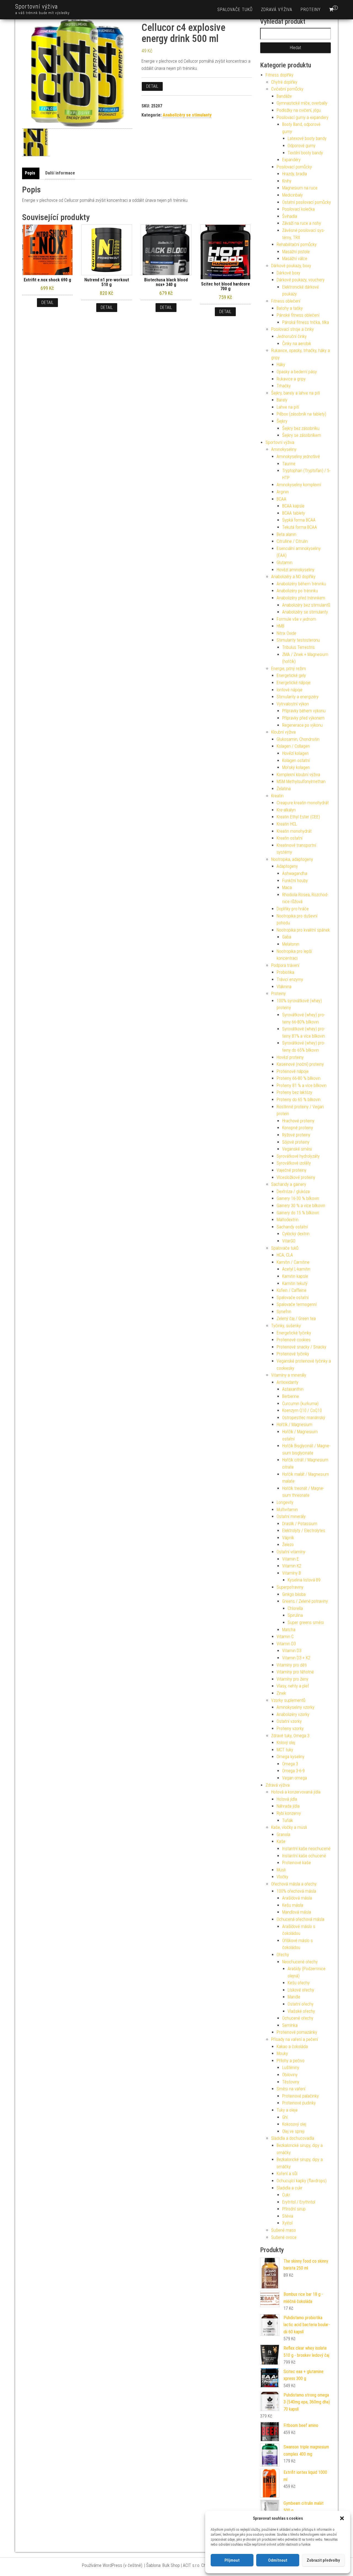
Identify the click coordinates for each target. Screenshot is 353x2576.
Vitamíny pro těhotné (295, 1672)
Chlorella (295, 1608)
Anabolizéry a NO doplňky (293, 577)
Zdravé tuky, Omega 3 (290, 1736)
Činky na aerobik (297, 344)
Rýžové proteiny (296, 1135)
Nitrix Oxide (286, 633)
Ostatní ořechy (301, 2004)
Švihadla (290, 216)
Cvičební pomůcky (287, 89)
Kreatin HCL (287, 824)
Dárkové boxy (288, 273)
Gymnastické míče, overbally (302, 103)
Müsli (281, 1870)
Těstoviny (291, 2082)
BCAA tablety (294, 513)
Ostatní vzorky (289, 1721)
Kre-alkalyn (286, 810)
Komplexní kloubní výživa (298, 775)
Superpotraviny (290, 1587)
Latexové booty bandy (307, 138)
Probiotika (285, 972)
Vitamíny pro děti (292, 1665)
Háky (281, 365)
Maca (287, 888)
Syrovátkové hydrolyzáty (298, 1156)
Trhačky (284, 386)
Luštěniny (291, 2068)
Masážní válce (295, 259)
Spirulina (295, 1615)
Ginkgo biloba (294, 1594)
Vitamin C (285, 1637)
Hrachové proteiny (298, 1121)
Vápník (288, 1538)
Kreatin (277, 796)
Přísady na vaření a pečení (295, 2039)
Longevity (285, 1502)
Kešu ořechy (299, 1983)
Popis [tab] (30, 173)
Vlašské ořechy (301, 2011)
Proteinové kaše (296, 1863)
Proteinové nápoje (293, 1071)
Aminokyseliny (284, 449)
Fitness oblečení (286, 301)
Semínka (290, 2025)
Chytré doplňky (284, 82)
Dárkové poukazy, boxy (291, 266)
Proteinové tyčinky (293, 1354)
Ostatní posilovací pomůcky (307, 202)
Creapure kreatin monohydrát (303, 803)
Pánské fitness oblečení (298, 315)
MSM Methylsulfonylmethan (301, 781)
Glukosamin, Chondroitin (298, 739)
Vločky (282, 1877)
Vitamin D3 (286, 1644)
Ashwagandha (295, 873)
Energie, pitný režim (288, 669)
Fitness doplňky (280, 75)
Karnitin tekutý (295, 1283)
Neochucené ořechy (300, 1962)
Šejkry (282, 421)
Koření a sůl (287, 2174)
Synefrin (284, 1312)
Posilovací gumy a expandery (303, 117)
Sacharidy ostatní (292, 1227)
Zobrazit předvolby (323, 2560)
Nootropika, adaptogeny (292, 859)
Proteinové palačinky (300, 2096)
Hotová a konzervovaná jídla (296, 1792)
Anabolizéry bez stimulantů (306, 605)
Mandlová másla (297, 1912)
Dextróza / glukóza (293, 1192)
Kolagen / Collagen (293, 746)
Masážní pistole (296, 252)
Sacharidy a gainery (289, 1184)
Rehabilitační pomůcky (297, 244)
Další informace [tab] (60, 173)
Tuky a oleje (287, 2110)
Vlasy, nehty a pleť (293, 1686)
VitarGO (289, 1241)
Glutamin (284, 563)
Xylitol (287, 2223)
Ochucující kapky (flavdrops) (302, 2181)
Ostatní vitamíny (291, 1552)
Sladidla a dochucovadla (293, 2138)
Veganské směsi (297, 1149)
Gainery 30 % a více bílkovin (301, 1206)
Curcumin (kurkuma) (300, 1404)
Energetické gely (291, 675)
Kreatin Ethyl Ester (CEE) (298, 817)
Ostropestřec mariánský (304, 1418)
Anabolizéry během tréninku (301, 584)
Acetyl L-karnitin (296, 1269)
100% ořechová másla (296, 1891)
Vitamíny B (292, 1573)
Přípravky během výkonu (304, 711)
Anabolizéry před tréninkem (301, 598)
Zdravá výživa (277, 10)
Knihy (287, 181)
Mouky (282, 2053)
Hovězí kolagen (295, 753)
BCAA (281, 499)
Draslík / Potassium (300, 1524)
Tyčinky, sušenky (286, 1326)
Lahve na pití (288, 407)
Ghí (285, 2117)
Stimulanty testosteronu (298, 640)
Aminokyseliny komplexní (299, 485)
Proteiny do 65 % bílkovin (299, 1100)
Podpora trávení (285, 965)
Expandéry (291, 160)
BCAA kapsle (293, 506)
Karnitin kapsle (295, 1276)
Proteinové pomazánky (297, 2032)
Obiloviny (290, 2075)
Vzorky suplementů (288, 1700)
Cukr (286, 2195)
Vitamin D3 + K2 (296, 1658)
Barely (282, 400)
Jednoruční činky (292, 336)
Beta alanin (286, 534)
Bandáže (284, 96)
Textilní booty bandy (305, 153)
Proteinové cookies (294, 1340)
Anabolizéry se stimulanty (187, 115)
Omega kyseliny (291, 1757)
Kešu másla (293, 1905)
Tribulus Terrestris (298, 647)
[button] (342, 2518)
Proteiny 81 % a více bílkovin (302, 1085)
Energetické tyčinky (294, 1333)
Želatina (284, 789)
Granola (283, 1835)
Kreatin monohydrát (294, 831)
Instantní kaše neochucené (306, 1849)
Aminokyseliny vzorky (295, 1707)
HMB (280, 626)
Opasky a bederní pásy (297, 372)
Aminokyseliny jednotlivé (298, 457)
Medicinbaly (292, 195)
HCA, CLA (285, 1255)
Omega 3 (290, 1764)
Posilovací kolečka (298, 209)
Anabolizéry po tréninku (297, 591)
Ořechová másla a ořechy (294, 1884)
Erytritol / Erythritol (299, 2202)
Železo (288, 1545)
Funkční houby (295, 881)
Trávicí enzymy (290, 979)
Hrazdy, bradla (295, 174)
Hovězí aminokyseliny (295, 570)
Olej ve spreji (293, 2131)
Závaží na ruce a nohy (302, 223)
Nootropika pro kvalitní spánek (303, 930)
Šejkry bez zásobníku (301, 428)
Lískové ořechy (301, 1990)
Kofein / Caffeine (292, 1290)
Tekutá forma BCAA (299, 527)
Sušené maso (284, 2230)
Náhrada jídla (288, 1806)
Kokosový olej (294, 2124)
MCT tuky (285, 1750)
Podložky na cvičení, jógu (299, 110)
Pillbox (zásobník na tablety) (301, 414)
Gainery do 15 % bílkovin (298, 1213)
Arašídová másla (297, 1898)
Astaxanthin (293, 1389)
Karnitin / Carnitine (293, 1262)
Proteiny (311, 10)
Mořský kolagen (296, 767)
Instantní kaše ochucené (304, 1856)
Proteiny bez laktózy (294, 1092)
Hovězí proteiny (290, 1057)
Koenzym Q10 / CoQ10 (302, 1410)
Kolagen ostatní (296, 761)
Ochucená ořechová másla (300, 1919)
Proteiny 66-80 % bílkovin (299, 1078)
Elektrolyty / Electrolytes (304, 1531)
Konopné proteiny (298, 1128)
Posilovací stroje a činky (292, 329)
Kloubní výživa (283, 732)
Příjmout (232, 2560)
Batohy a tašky (290, 308)
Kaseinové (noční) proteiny (300, 1064)
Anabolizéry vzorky (293, 1714)
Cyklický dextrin (296, 1234)
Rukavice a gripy (291, 379)
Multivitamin (287, 1510)
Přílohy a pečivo (291, 2061)
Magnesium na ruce (300, 188)
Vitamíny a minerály (289, 1375)
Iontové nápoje (290, 690)
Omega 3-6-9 (293, 1771)
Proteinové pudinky (299, 2103)
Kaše (281, 1841)
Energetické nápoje (294, 683)
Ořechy (283, 1955)
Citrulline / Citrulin (292, 541)
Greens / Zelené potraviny (305, 1601)
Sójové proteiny (296, 1142)
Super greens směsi (306, 1622)
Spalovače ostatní (293, 1298)
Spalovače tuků (235, 10)
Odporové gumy (302, 146)
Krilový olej (286, 1743)
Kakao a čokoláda (292, 2047)
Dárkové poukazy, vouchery (301, 280)
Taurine (289, 464)
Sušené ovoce (284, 2237)
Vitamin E (291, 1559)
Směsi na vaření (291, 2089)
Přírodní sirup (294, 2209)
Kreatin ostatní (290, 838)
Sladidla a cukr (290, 2188)
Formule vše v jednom (296, 619)
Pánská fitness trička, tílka (306, 322)
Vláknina (284, 987)
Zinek (281, 1693)
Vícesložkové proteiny (296, 1177)
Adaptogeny (287, 866)
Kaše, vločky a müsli (289, 1827)
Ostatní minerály (291, 1516)
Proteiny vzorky (290, 1729)
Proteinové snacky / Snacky (301, 1347)
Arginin (283, 492)
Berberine (291, 1396)
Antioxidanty (288, 1382)
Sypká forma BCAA (299, 520)
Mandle (294, 1997)
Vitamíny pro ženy (292, 1679)
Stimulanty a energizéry (298, 697)
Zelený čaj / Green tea (296, 1319)
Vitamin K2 (292, 1566)
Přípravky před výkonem (303, 718)
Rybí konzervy (289, 1813)
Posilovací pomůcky (294, 167)
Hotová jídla (287, 1799)
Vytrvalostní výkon (293, 704)
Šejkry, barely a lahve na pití (295, 393)
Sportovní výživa (37, 6)
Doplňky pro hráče (293, 909)
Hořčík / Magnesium (294, 1425)
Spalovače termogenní (297, 1304)
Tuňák (288, 1820)
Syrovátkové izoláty (294, 1163)
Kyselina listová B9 (304, 1580)
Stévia (288, 2216)
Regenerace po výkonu (302, 725)
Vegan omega (295, 1778)
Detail (152, 86)
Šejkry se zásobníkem (302, 435)
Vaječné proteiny (292, 1170)
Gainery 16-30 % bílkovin (298, 1198)
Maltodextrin (288, 1220)
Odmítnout (278, 2560)
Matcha (289, 1630)
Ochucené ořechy (298, 2018)
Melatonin (291, 944)
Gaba (287, 937)
